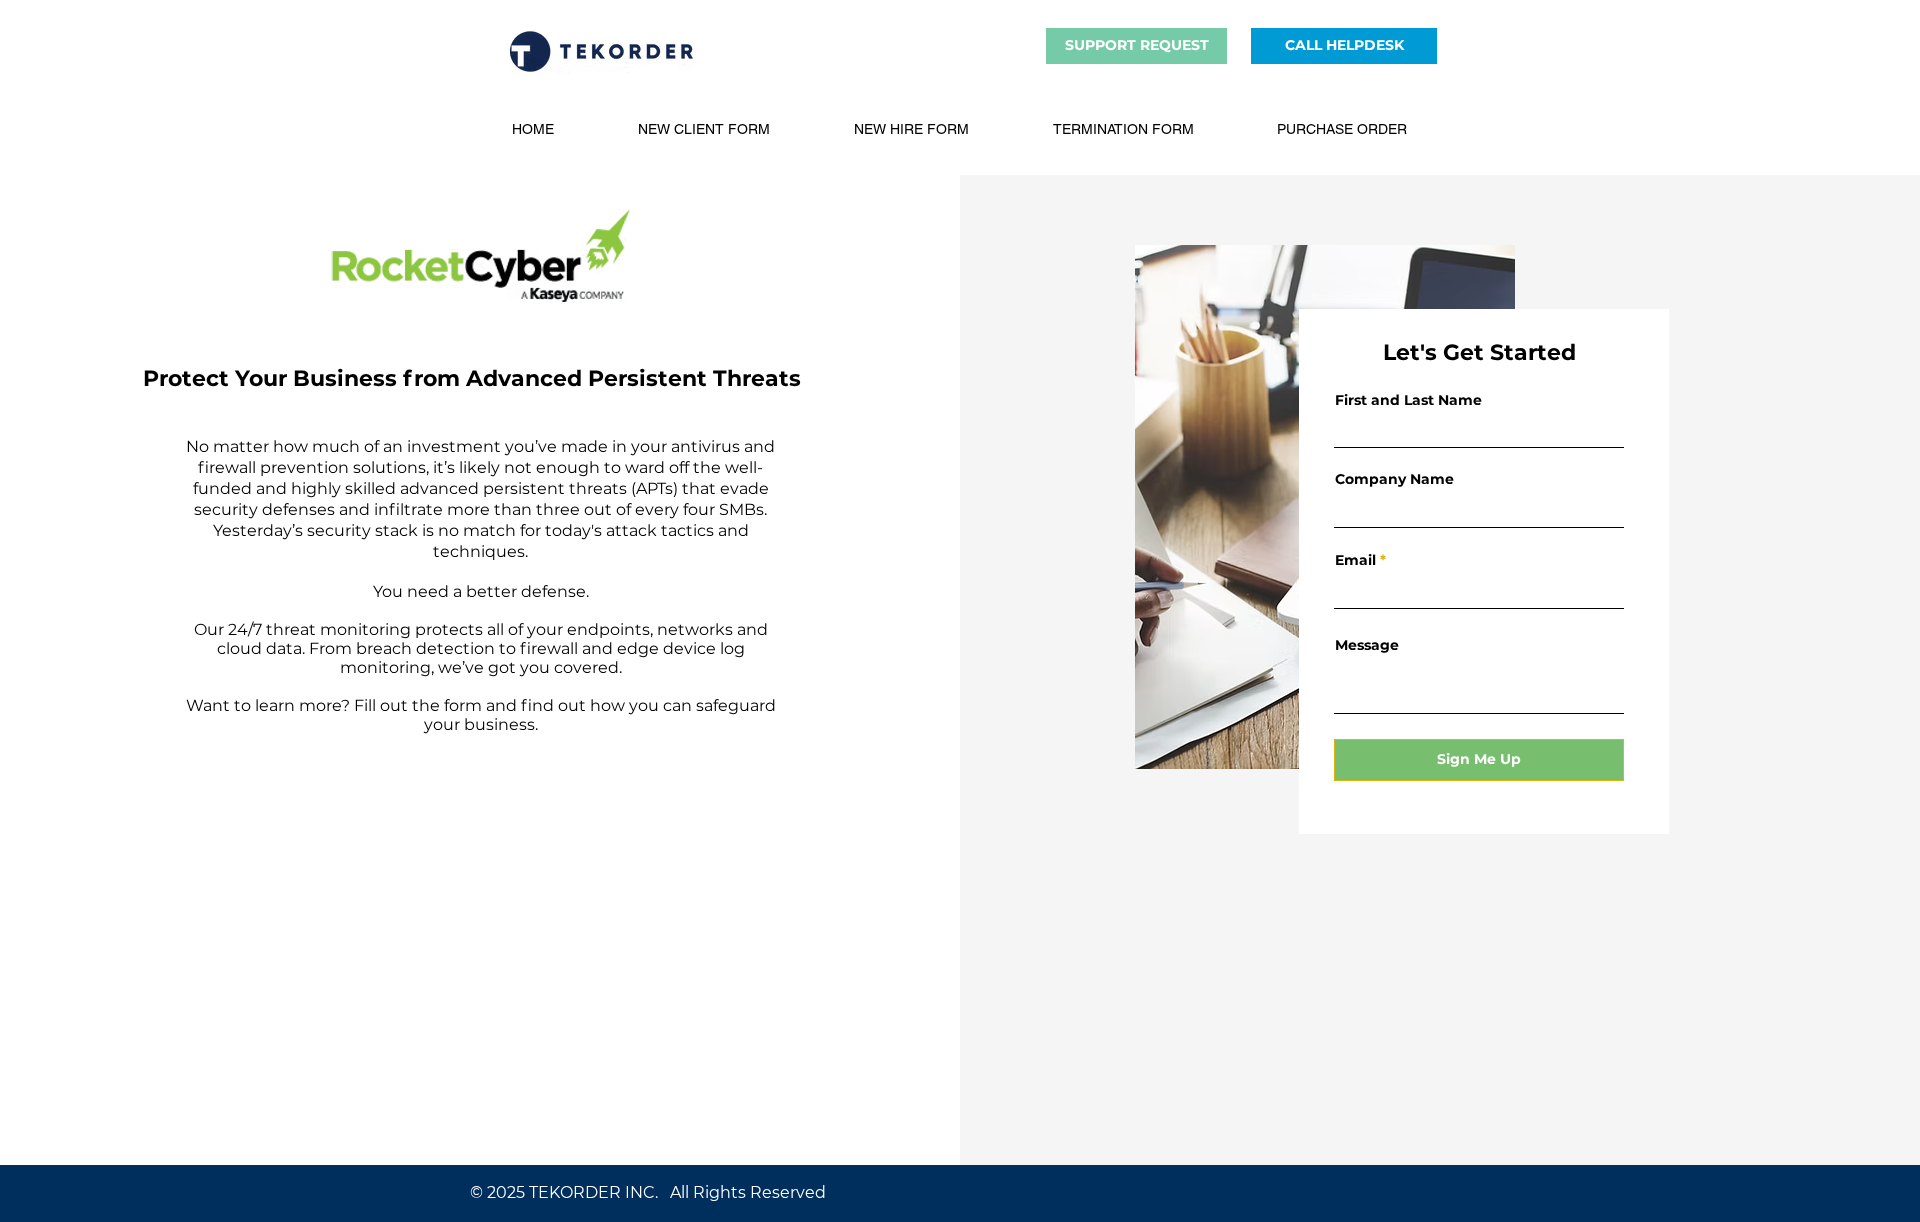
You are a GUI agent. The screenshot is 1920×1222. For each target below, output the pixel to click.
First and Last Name (1408, 400)
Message (1367, 645)
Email (1355, 560)
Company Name (1394, 479)
